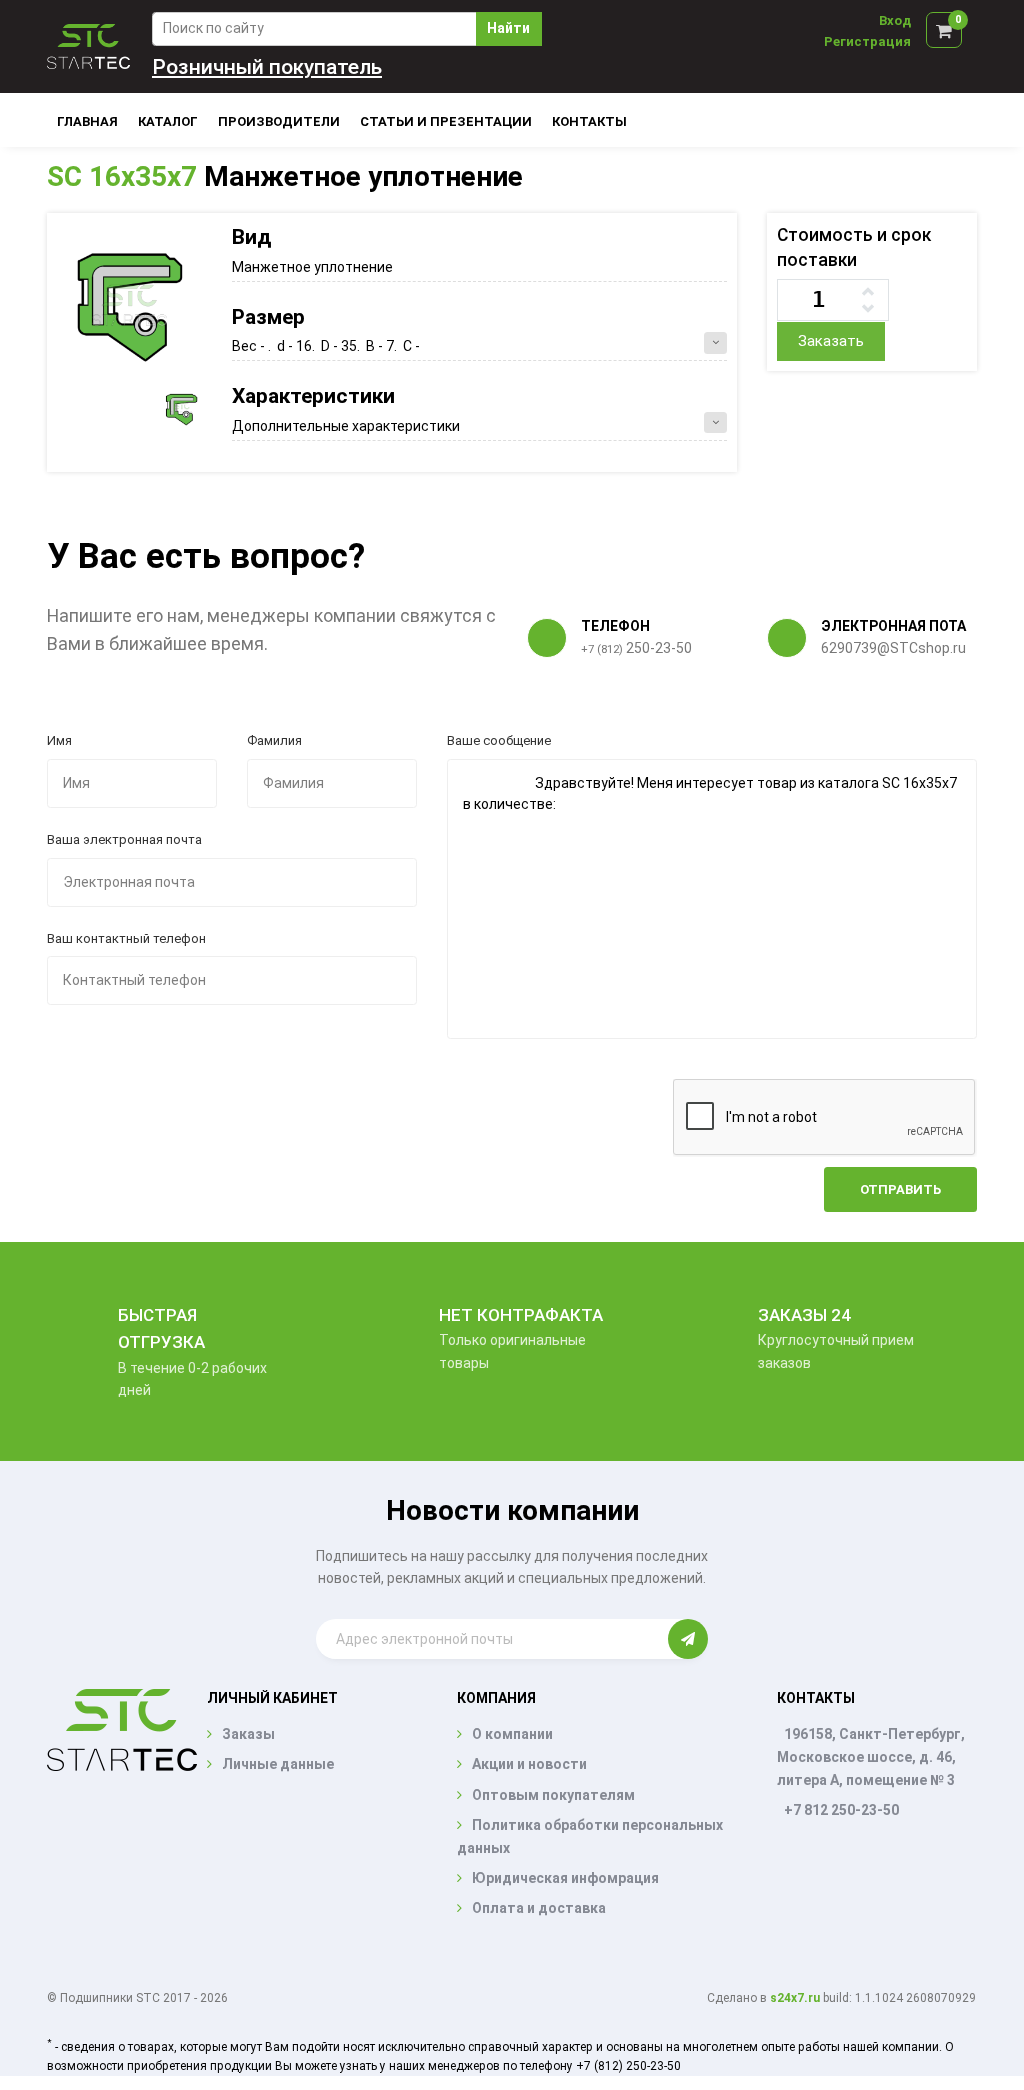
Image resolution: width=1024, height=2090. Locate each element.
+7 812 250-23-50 (841, 1810)
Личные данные (278, 1764)
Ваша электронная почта (124, 839)
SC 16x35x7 (122, 176)
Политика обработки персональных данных (590, 1836)
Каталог (168, 121)
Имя (59, 740)
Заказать (831, 341)
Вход (895, 20)
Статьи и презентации (446, 121)
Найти (508, 28)
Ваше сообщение (499, 740)
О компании (512, 1734)
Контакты (589, 121)
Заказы (248, 1734)
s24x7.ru (795, 1998)
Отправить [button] (900, 1189)
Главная (87, 121)
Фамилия (274, 740)
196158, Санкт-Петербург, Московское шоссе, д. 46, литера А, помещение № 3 (871, 1757)
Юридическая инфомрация (565, 1878)
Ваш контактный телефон (126, 938)
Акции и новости (529, 1764)
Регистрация (867, 41)
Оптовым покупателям (553, 1795)
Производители (279, 121)
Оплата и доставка (539, 1908)
